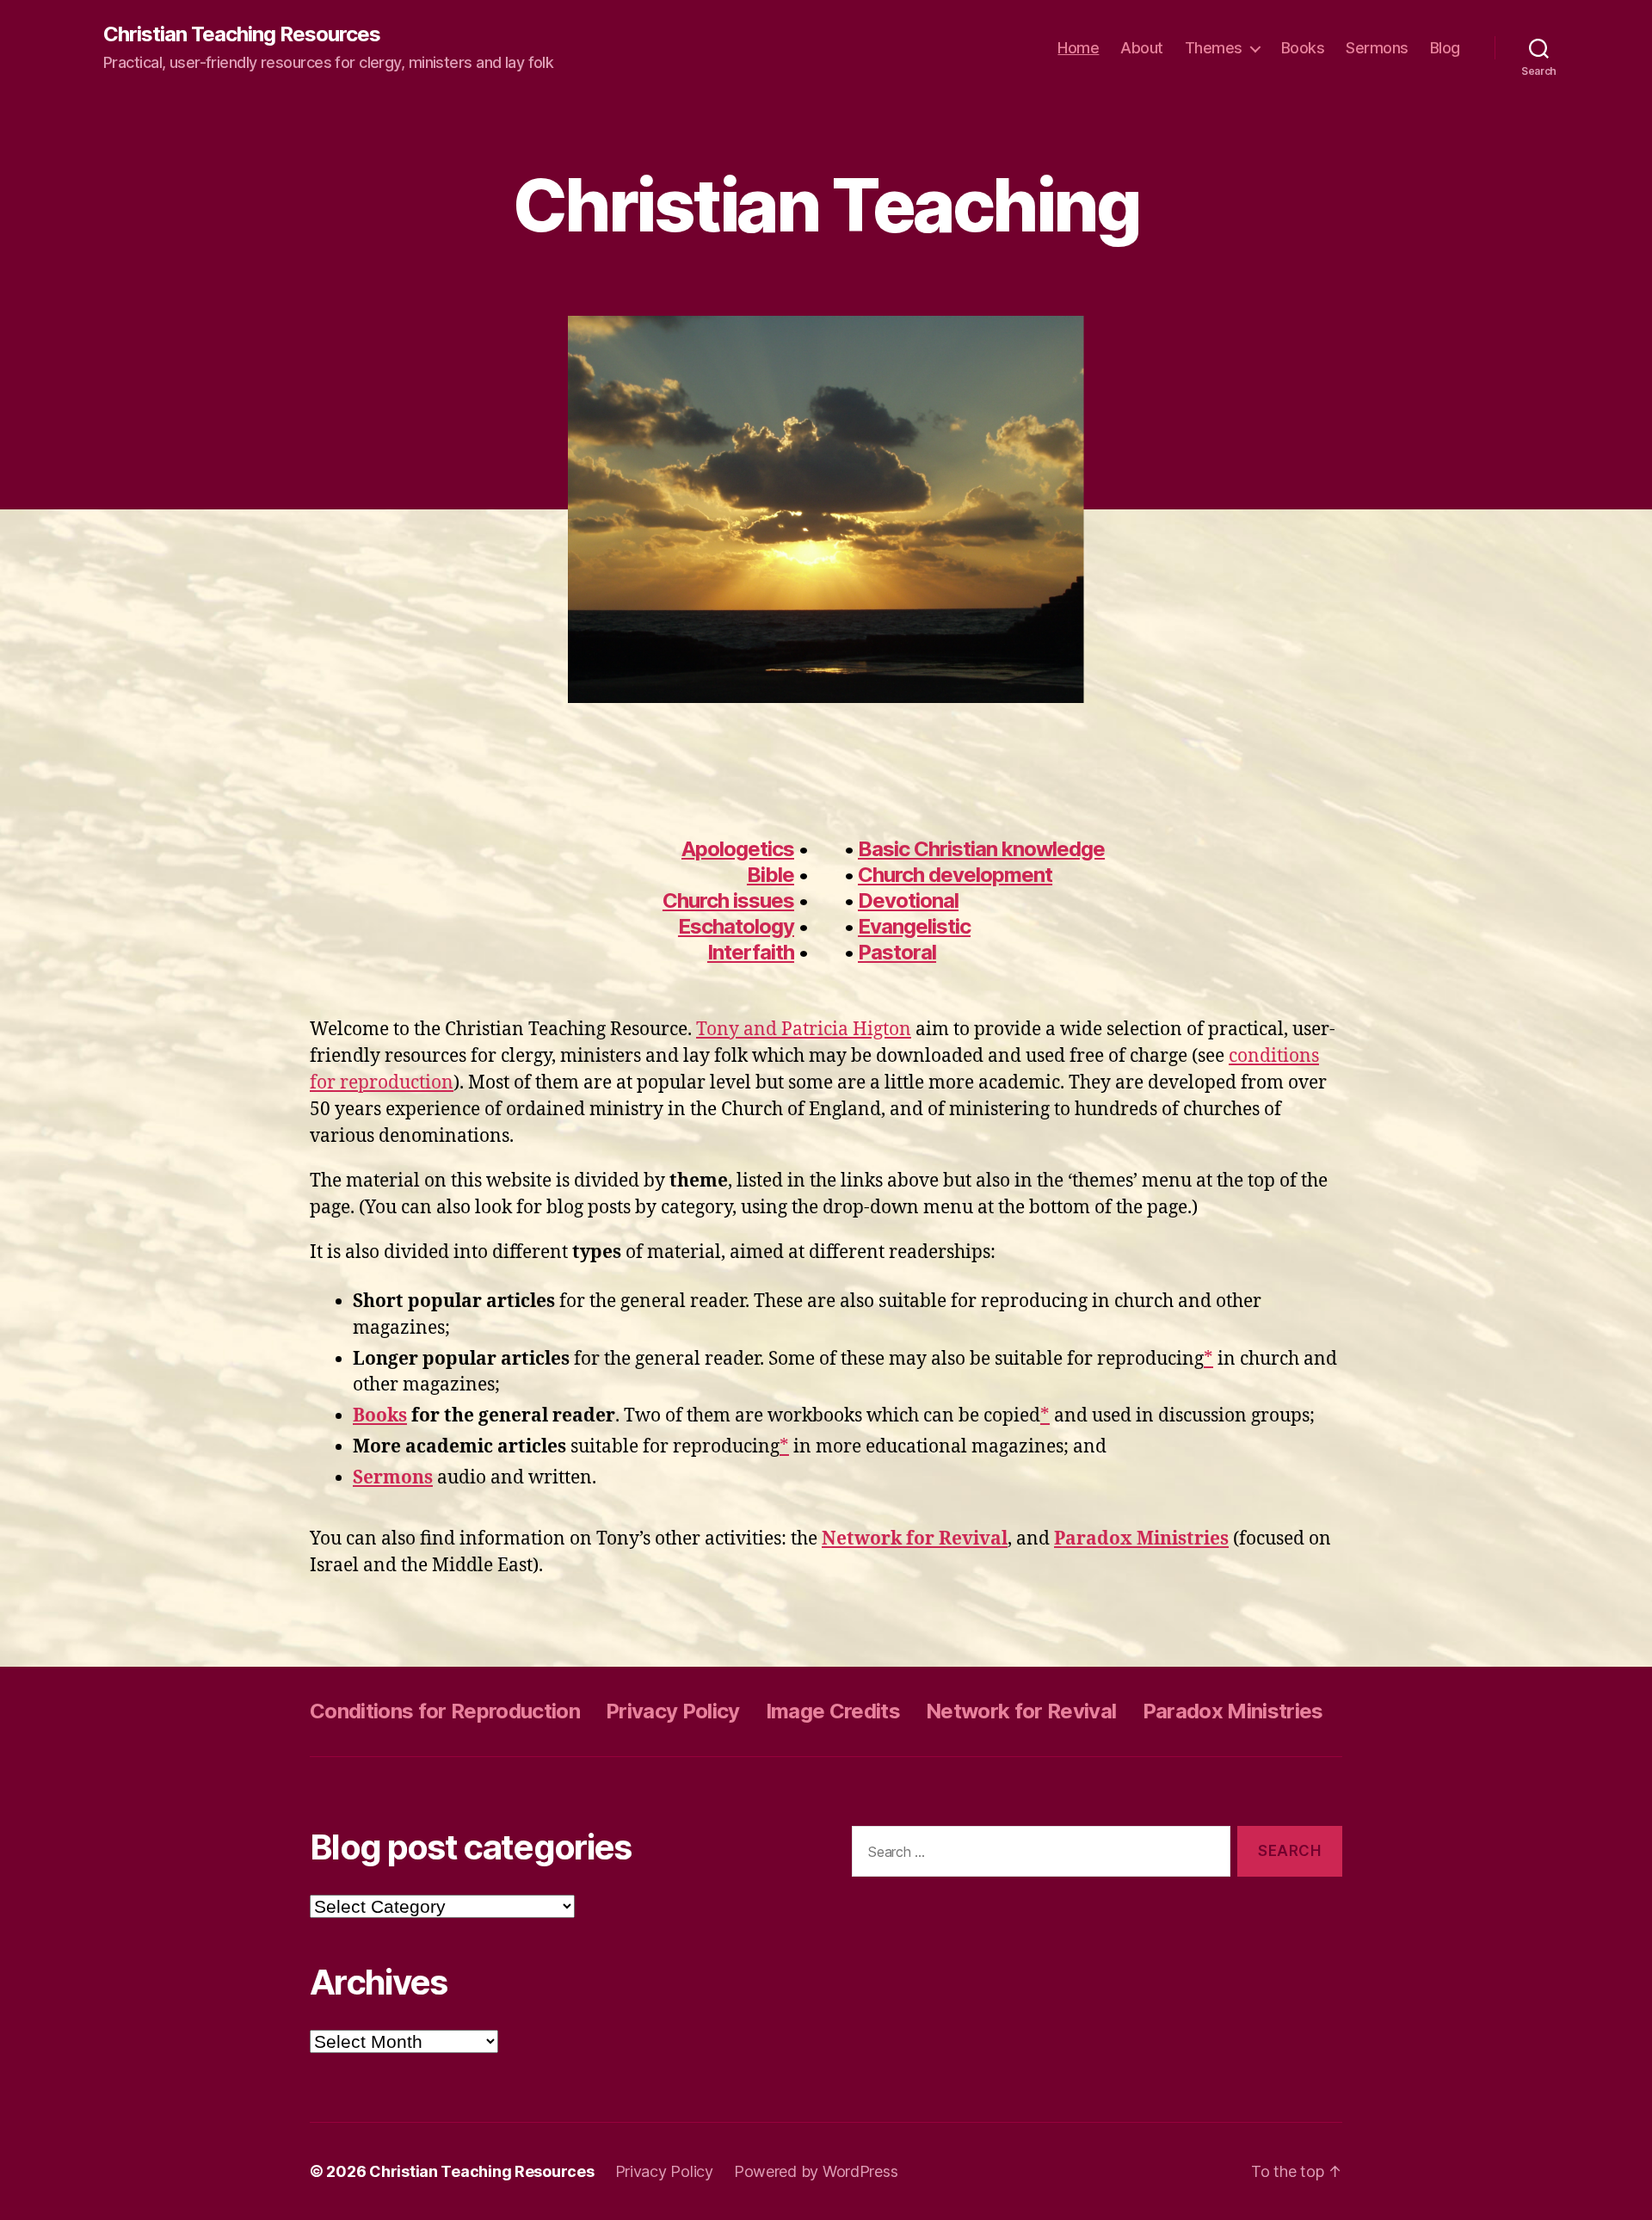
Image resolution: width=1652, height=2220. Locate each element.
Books (1303, 48)
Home (1078, 48)
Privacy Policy (673, 1711)
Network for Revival (1021, 1711)
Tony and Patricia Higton (804, 1030)
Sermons (1377, 48)
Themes (1214, 48)
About (1142, 48)
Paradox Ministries (1233, 1711)
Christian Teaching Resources (242, 34)
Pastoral (897, 952)
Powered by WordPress (816, 2171)
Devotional (908, 900)
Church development (955, 875)
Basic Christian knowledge (981, 849)
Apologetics (738, 849)
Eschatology (736, 926)
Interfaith (751, 952)
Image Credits (833, 1711)
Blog (1445, 48)
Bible (771, 875)
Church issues (728, 900)
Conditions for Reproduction (445, 1711)
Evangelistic (914, 926)
